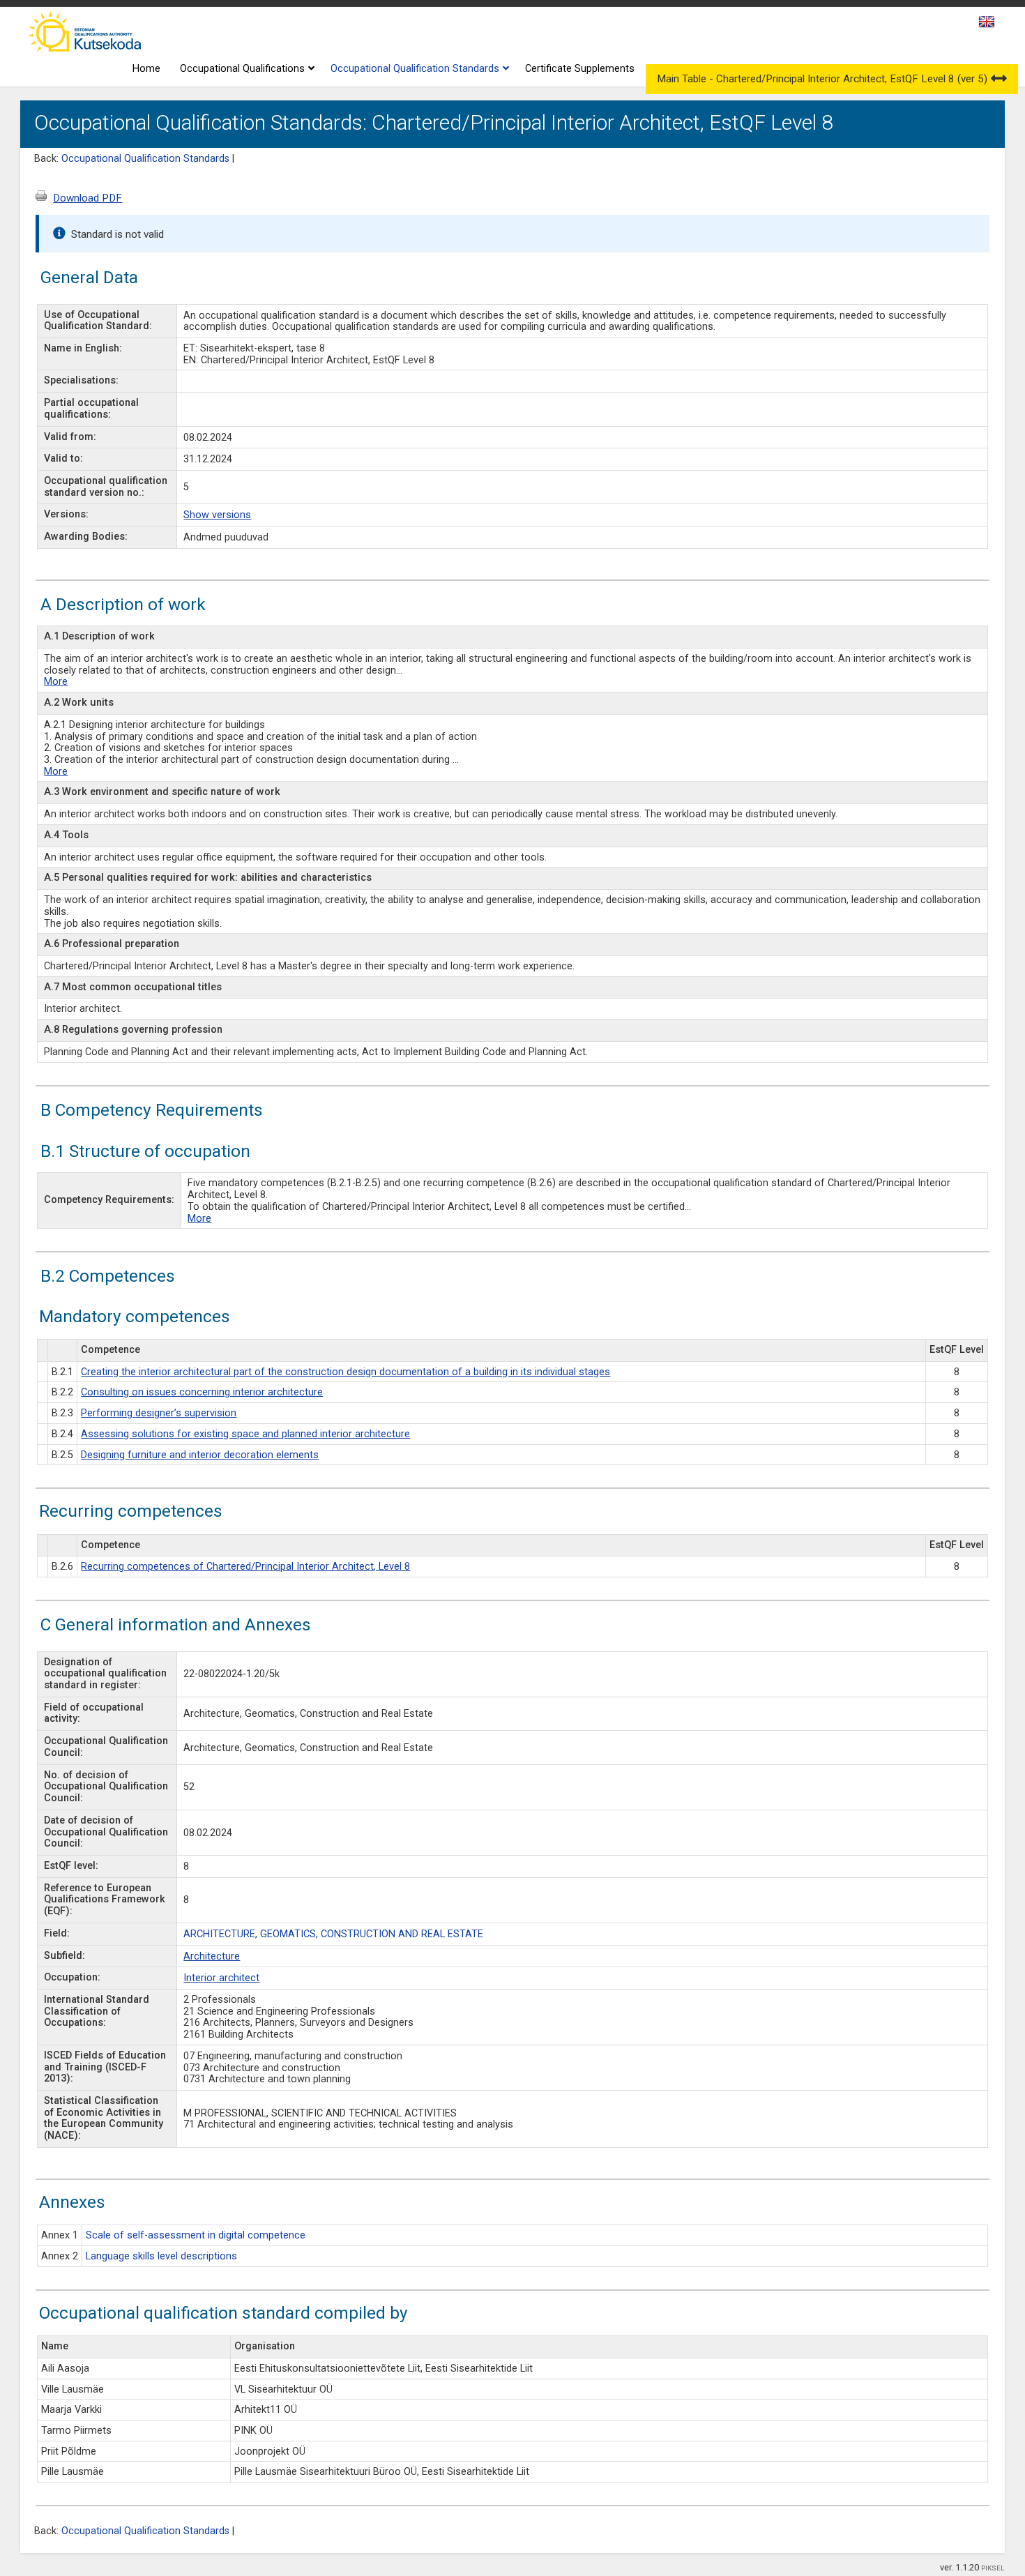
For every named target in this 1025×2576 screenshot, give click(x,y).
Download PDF (88, 198)
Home (146, 69)
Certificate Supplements (580, 69)
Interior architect (221, 1978)
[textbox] (985, 24)
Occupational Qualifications (242, 69)
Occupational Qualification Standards (415, 69)
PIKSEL (993, 2568)
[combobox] (988, 26)
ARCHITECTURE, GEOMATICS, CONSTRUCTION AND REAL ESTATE (333, 1934)
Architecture (212, 1956)
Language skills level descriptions (161, 2256)
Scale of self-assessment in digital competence (196, 2235)
